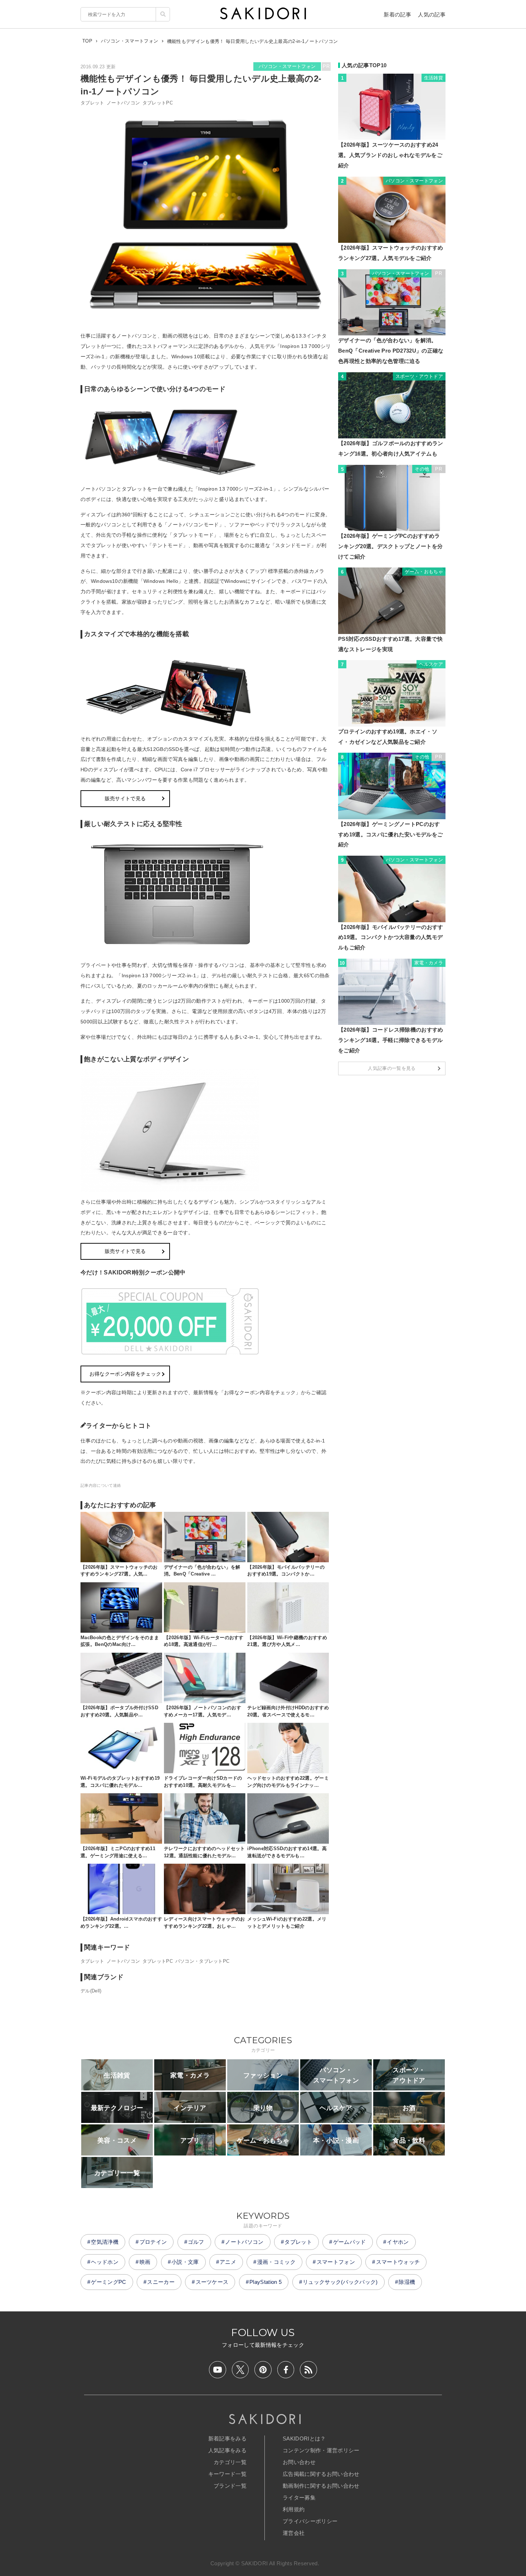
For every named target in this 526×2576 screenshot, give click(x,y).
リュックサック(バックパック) (340, 2282)
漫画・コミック (276, 2262)
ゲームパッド (350, 2242)
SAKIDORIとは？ (304, 2439)
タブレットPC (158, 103)
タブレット (92, 103)
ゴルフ (196, 2242)
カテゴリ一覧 (230, 2462)
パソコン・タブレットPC (203, 1961)
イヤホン (398, 2242)
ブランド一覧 (230, 2486)
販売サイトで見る (125, 798)
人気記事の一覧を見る (392, 1068)
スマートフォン (336, 2262)
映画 (145, 2262)
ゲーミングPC (108, 2282)
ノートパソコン (123, 103)
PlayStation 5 (266, 2282)
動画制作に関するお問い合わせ (321, 2486)
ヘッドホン (105, 2262)
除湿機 (407, 2282)
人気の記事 (432, 14)
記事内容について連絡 (101, 1485)
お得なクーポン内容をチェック (125, 1374)
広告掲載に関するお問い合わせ (321, 2474)
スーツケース (212, 2282)
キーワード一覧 (227, 2474)
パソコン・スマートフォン (287, 66)
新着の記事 (397, 14)
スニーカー (161, 2282)
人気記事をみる (227, 2450)
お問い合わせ (299, 2462)
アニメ (228, 2262)
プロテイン (153, 2242)
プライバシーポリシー (310, 2521)
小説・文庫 (185, 2262)
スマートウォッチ (398, 2262)
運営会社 (294, 2533)
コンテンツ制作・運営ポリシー (321, 2450)
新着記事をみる (227, 2439)
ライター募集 (299, 2498)
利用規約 (294, 2509)
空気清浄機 (105, 2242)
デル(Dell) (91, 1991)
